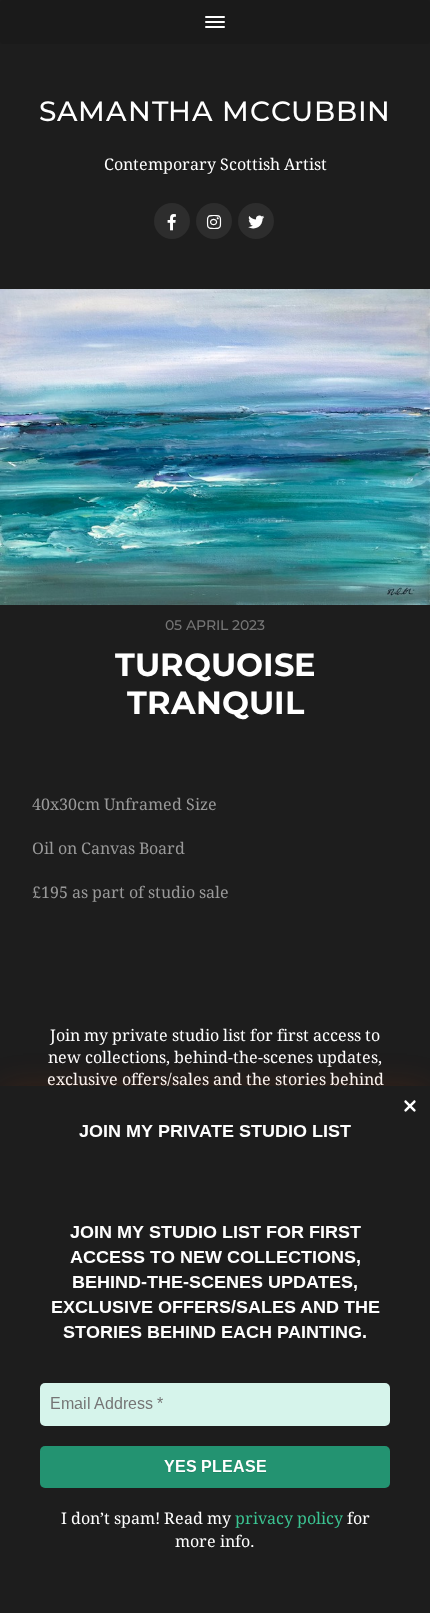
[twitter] (256, 221)
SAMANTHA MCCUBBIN (215, 111)
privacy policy (289, 1518)
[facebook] (172, 221)
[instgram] (214, 221)
